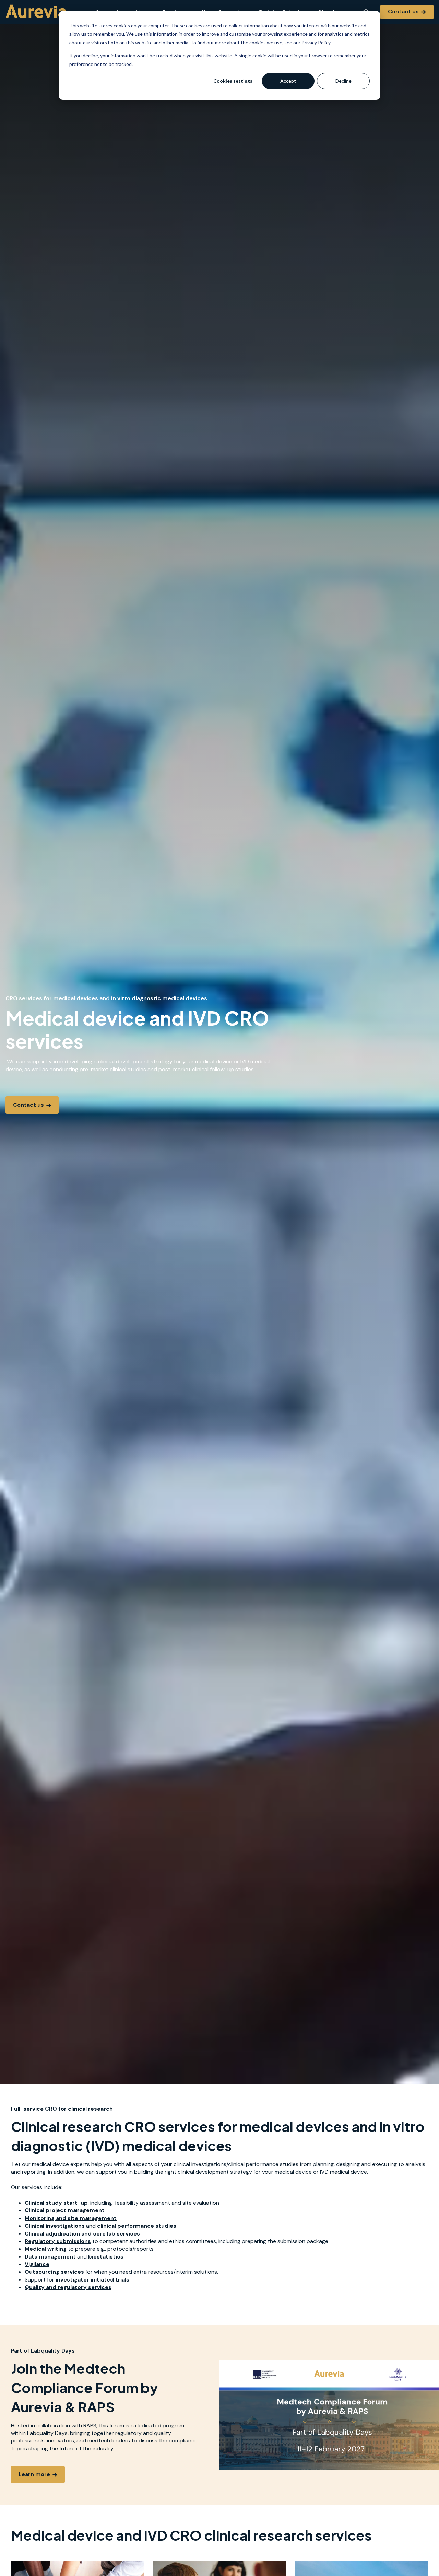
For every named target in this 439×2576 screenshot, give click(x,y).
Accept (288, 81)
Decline (343, 81)
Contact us (404, 11)
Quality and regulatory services (68, 2287)
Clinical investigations (55, 2226)
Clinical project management (65, 2210)
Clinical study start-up (56, 2203)
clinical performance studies (137, 2226)
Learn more (35, 2474)
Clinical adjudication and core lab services (82, 2234)
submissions (58, 2241)
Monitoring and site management (71, 2218)
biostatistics (106, 2257)
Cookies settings (233, 81)
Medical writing (46, 2249)
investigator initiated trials (92, 2280)
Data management (50, 2257)
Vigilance (37, 2264)
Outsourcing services (54, 2272)
